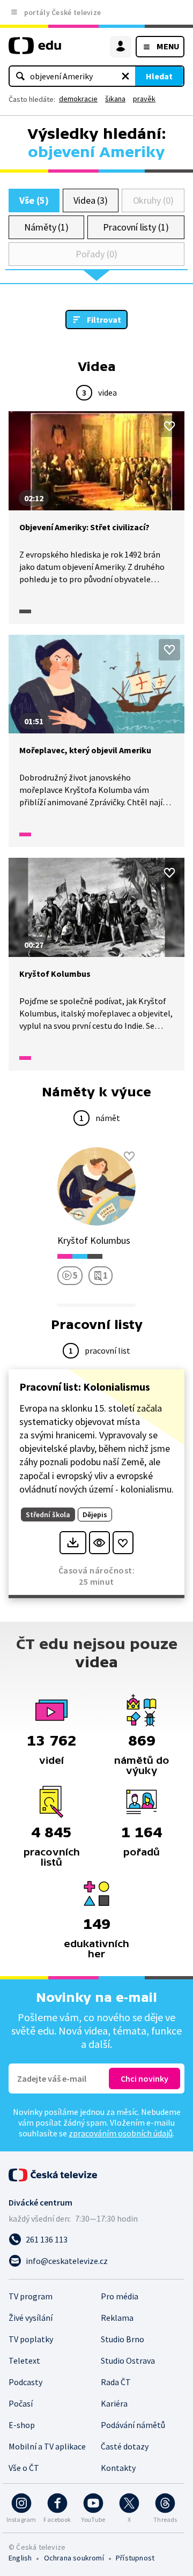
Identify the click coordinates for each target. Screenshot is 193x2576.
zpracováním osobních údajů (121, 2133)
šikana (115, 99)
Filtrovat (104, 320)
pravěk (144, 99)
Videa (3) (91, 200)
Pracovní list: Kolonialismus (85, 1387)
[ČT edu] (35, 50)
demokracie (78, 99)
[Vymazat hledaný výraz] (125, 76)
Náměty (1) (46, 227)
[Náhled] (99, 1543)
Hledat (159, 76)
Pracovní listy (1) (136, 227)
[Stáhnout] (73, 1543)
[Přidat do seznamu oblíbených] (169, 426)
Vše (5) (34, 200)
